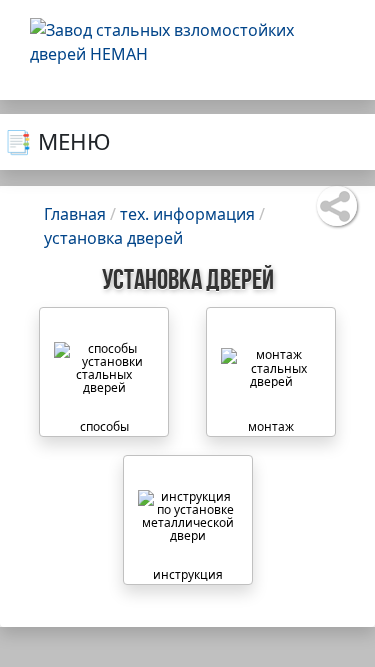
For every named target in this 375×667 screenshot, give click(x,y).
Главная (75, 214)
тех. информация (187, 214)
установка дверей (113, 238)
